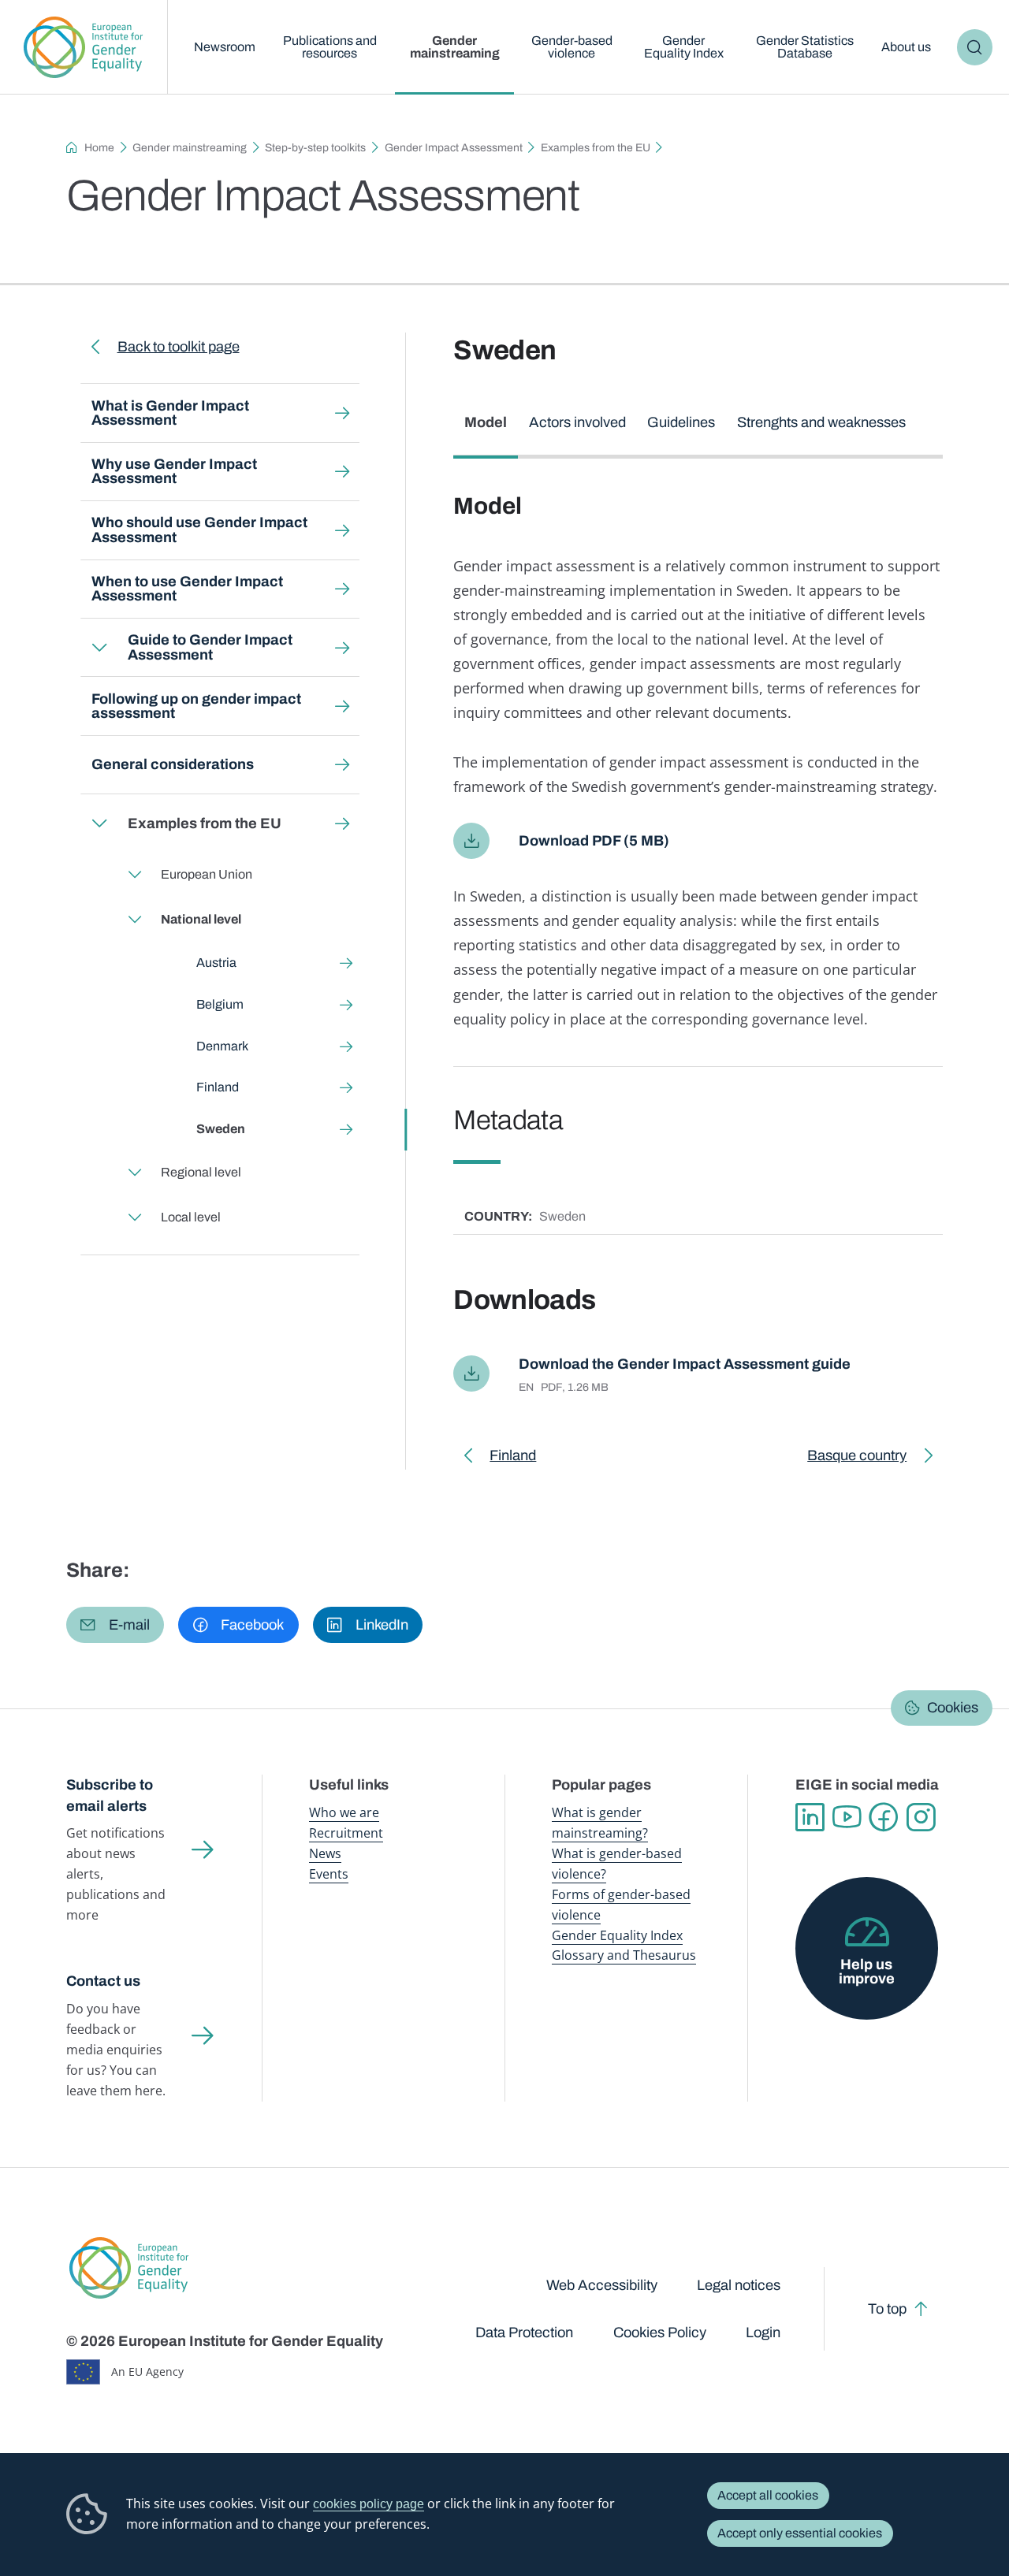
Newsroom (225, 47)
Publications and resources (330, 47)
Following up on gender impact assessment (196, 706)
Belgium (220, 1004)
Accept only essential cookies (800, 2533)
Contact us (103, 1981)
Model (486, 422)
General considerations (173, 764)
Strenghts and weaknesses (821, 422)
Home (99, 148)
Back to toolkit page (178, 347)
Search (975, 47)
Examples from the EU (596, 148)
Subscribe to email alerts (110, 1795)
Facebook (884, 1818)
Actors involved (577, 422)
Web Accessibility (602, 2285)
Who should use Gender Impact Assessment (199, 530)
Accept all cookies (768, 2495)
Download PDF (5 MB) (594, 841)
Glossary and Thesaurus (624, 1955)
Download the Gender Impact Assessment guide (685, 1364)
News (325, 1853)
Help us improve (867, 1972)
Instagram (921, 1818)
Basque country (857, 1459)
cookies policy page (369, 2504)
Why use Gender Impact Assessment (174, 471)
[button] (115, 1625)
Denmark (222, 1046)
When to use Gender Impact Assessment (187, 589)
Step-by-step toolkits (315, 148)
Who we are (344, 1812)
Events (329, 1874)
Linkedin (810, 1818)
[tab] (486, 431)
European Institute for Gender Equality (84, 47)
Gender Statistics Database (805, 47)
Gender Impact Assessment (454, 148)
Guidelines (681, 422)
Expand (99, 647)
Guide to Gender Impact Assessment (210, 647)
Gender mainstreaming (455, 47)
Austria (216, 963)
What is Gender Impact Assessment (170, 413)
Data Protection (524, 2333)
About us (906, 47)
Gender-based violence (572, 47)
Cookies (953, 1708)
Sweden (221, 1129)
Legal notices (739, 2285)
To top (887, 2309)
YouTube (847, 1818)
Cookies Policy (660, 2333)
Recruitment (346, 1833)
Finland (218, 1087)
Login (763, 2333)
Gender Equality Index (684, 47)
